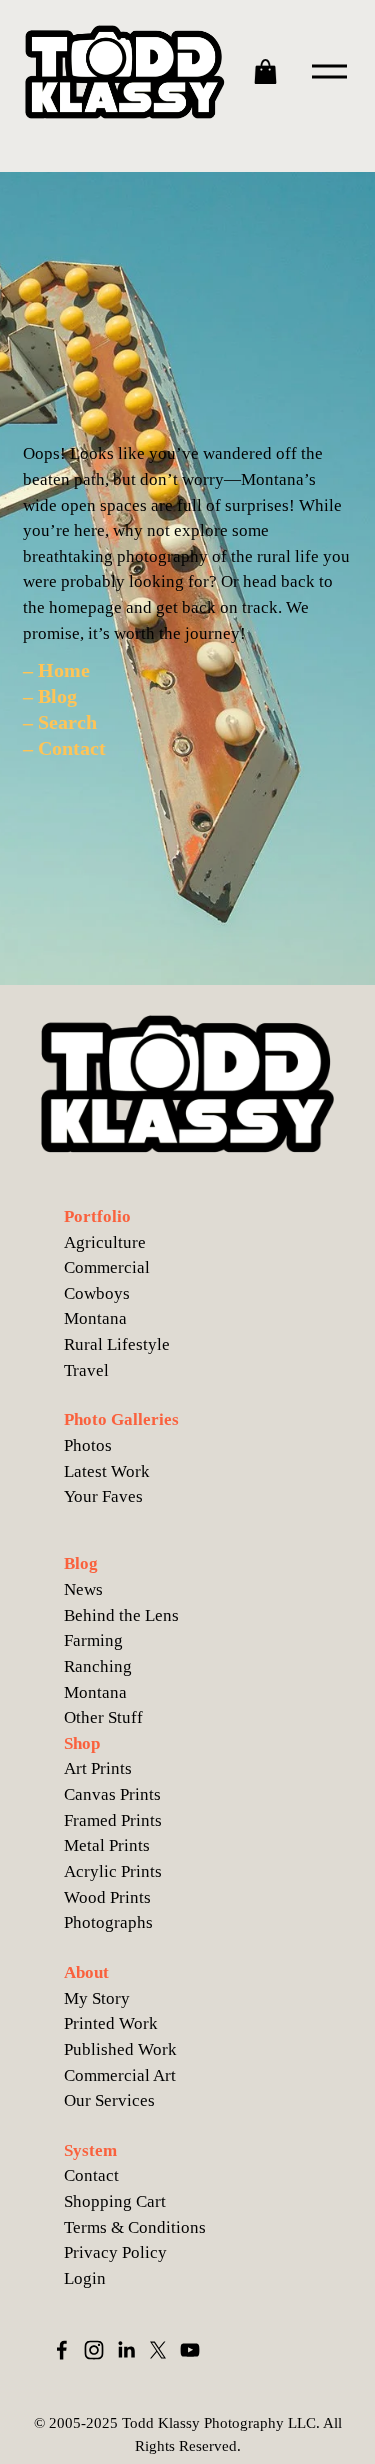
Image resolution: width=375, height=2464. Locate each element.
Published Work (120, 2049)
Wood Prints (107, 1897)
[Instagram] (94, 2350)
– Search (60, 722)
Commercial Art (120, 2075)
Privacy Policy (115, 2252)
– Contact (64, 748)
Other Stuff (103, 1717)
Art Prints (98, 1768)
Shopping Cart (115, 2201)
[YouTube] (190, 2350)
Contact (91, 2175)
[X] (158, 2350)
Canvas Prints (112, 1794)
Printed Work (111, 2023)
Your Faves (103, 1496)
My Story (97, 1998)
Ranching (98, 1666)
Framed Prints (113, 1820)
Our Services (109, 2100)
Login (85, 2278)
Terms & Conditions (135, 2227)
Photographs (108, 1922)
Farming (93, 1640)
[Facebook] (62, 2350)
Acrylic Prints (113, 1871)
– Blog (50, 696)
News (83, 1589)
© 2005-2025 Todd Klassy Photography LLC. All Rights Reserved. (188, 2434)
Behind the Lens (121, 1615)
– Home (56, 670)
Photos (88, 1445)
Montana (95, 1692)
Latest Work (107, 1471)
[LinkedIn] (126, 2350)
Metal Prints (107, 1845)
